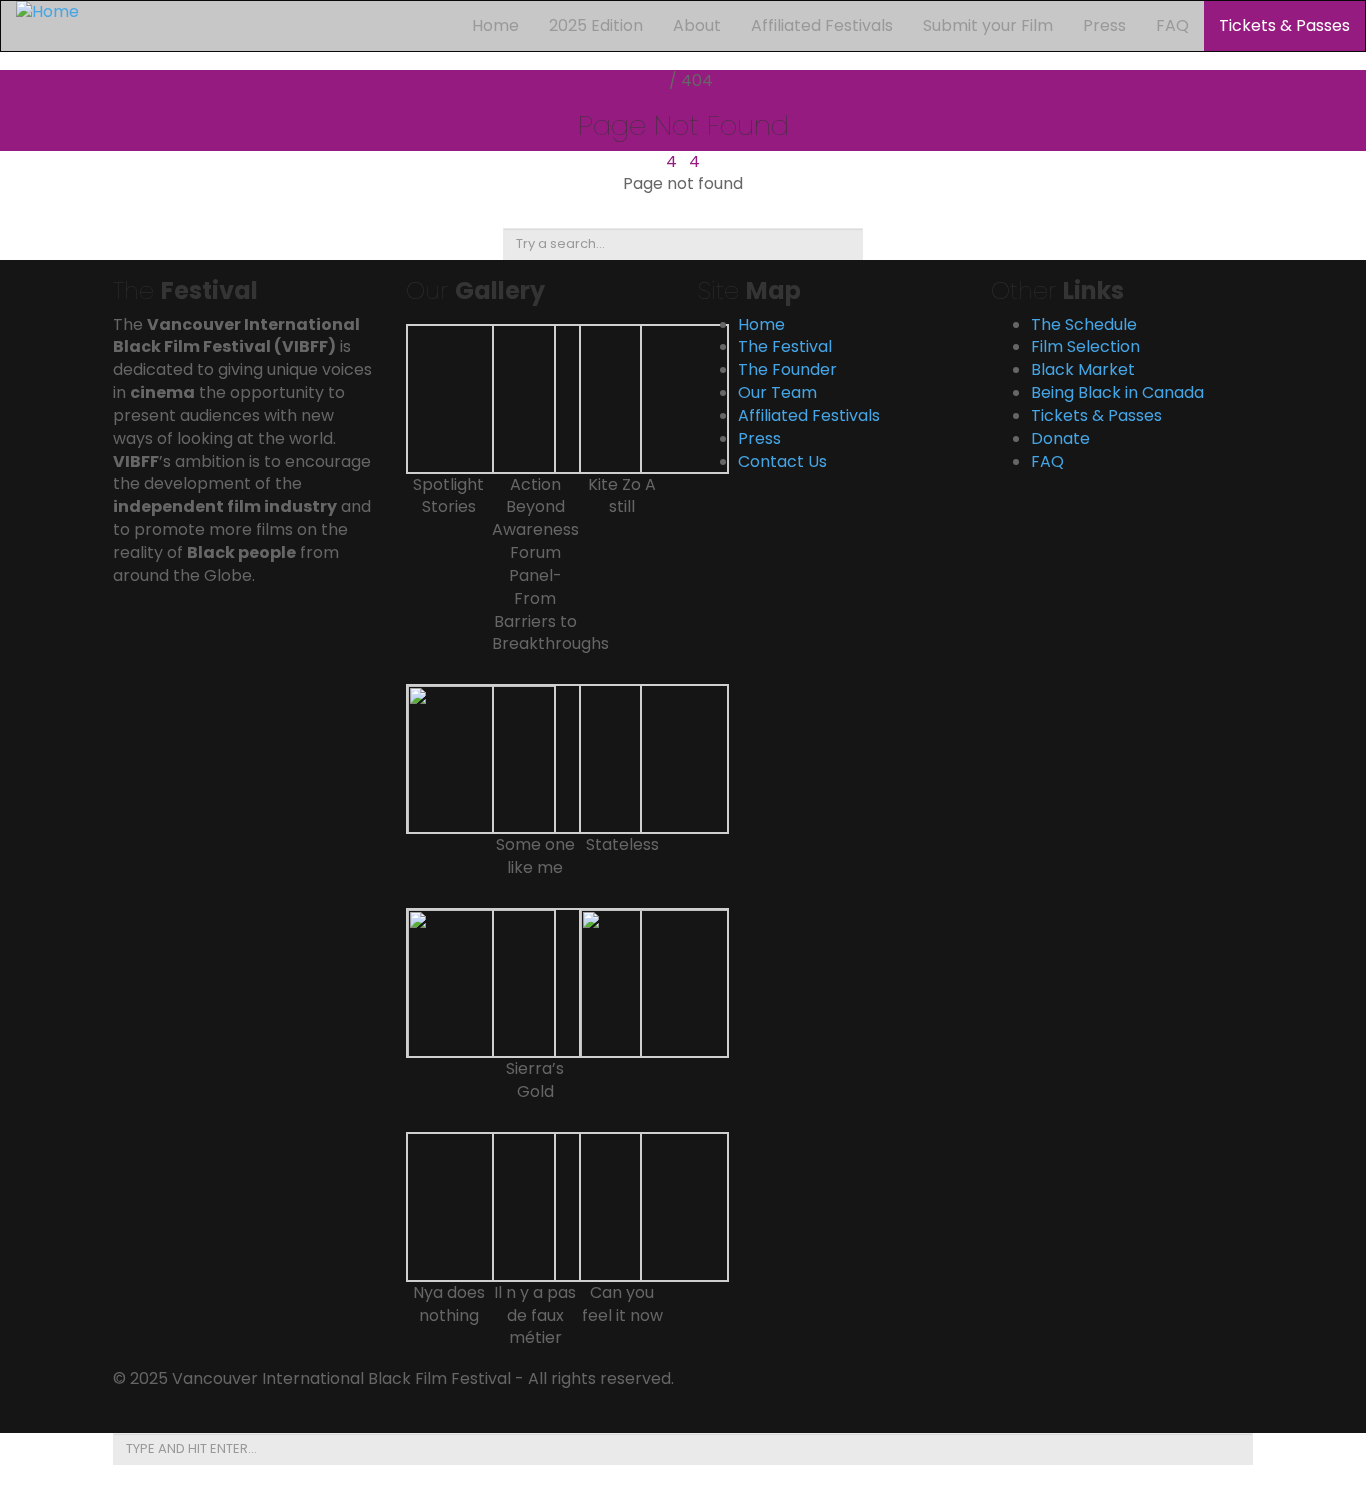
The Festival (785, 346)
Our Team (777, 392)
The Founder (787, 369)
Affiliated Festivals (822, 25)
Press (1104, 25)
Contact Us (782, 461)
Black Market (1083, 369)
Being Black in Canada (1117, 392)
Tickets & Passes (1284, 25)
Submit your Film (988, 25)
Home (495, 25)
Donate (1060, 438)
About (697, 25)
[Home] (47, 11)
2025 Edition (596, 25)
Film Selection (1085, 346)
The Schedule (1084, 324)
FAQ (1172, 25)
